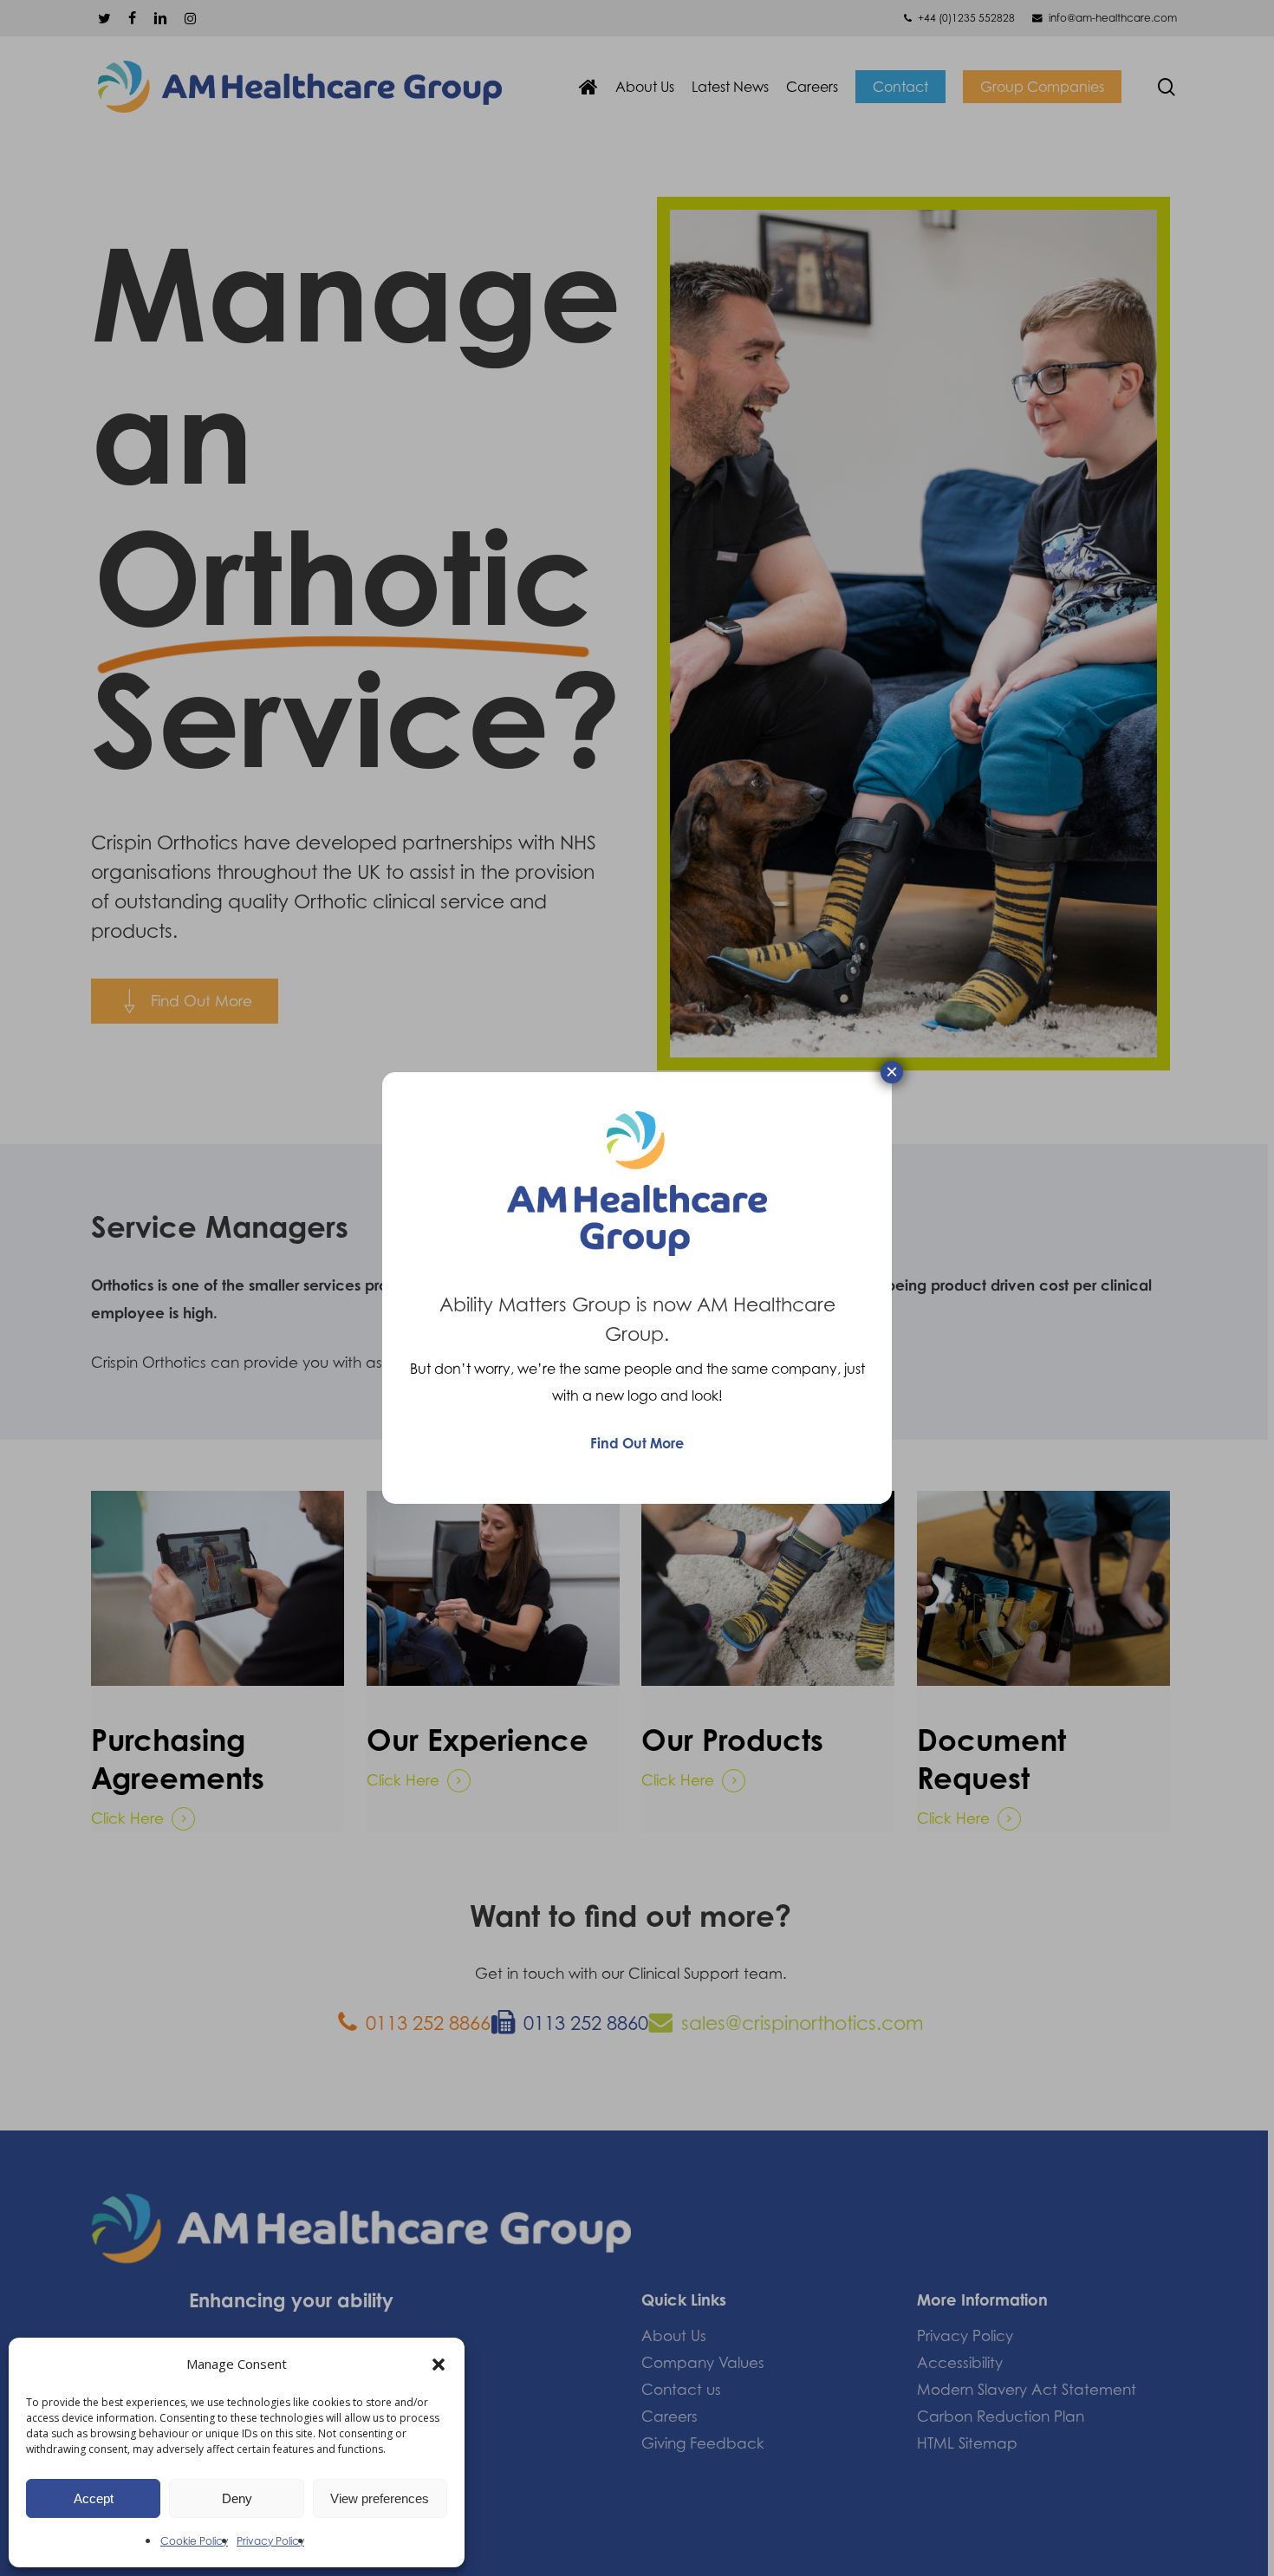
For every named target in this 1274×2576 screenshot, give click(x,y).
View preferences (380, 2498)
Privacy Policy (270, 2541)
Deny (237, 2498)
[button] (439, 2365)
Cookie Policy (194, 2541)
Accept (94, 2498)
